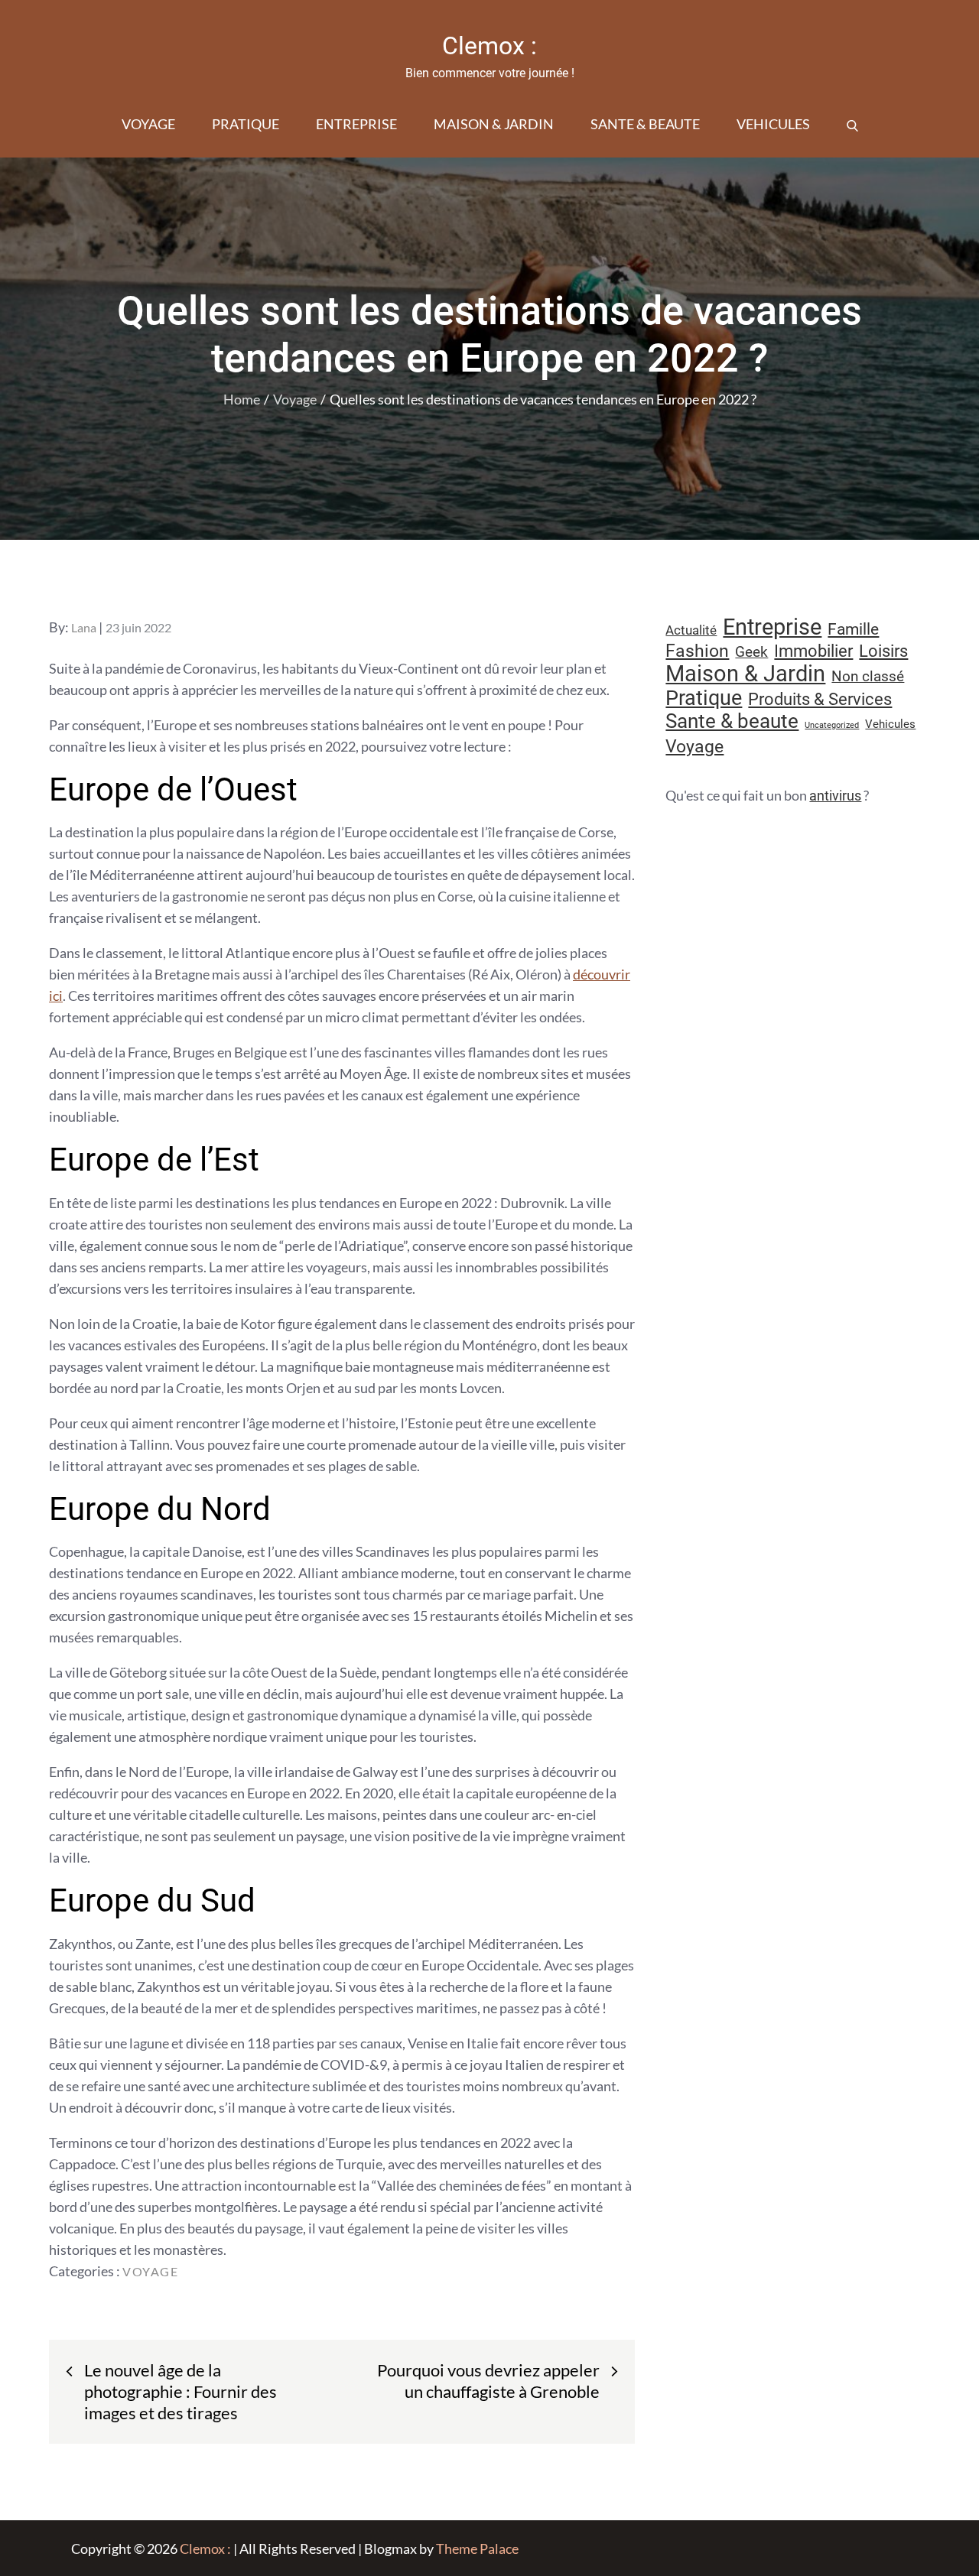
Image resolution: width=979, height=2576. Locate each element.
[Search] (852, 124)
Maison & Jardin (494, 124)
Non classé (868, 677)
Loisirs (883, 651)
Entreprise (356, 124)
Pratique (246, 124)
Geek (751, 652)
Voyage (148, 124)
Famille (853, 629)
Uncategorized (832, 725)
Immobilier (813, 651)
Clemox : (489, 46)
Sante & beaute (645, 124)
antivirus (835, 796)
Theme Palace (477, 2548)
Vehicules (773, 124)
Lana (84, 627)
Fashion (697, 651)
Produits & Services (820, 699)
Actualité (691, 630)
